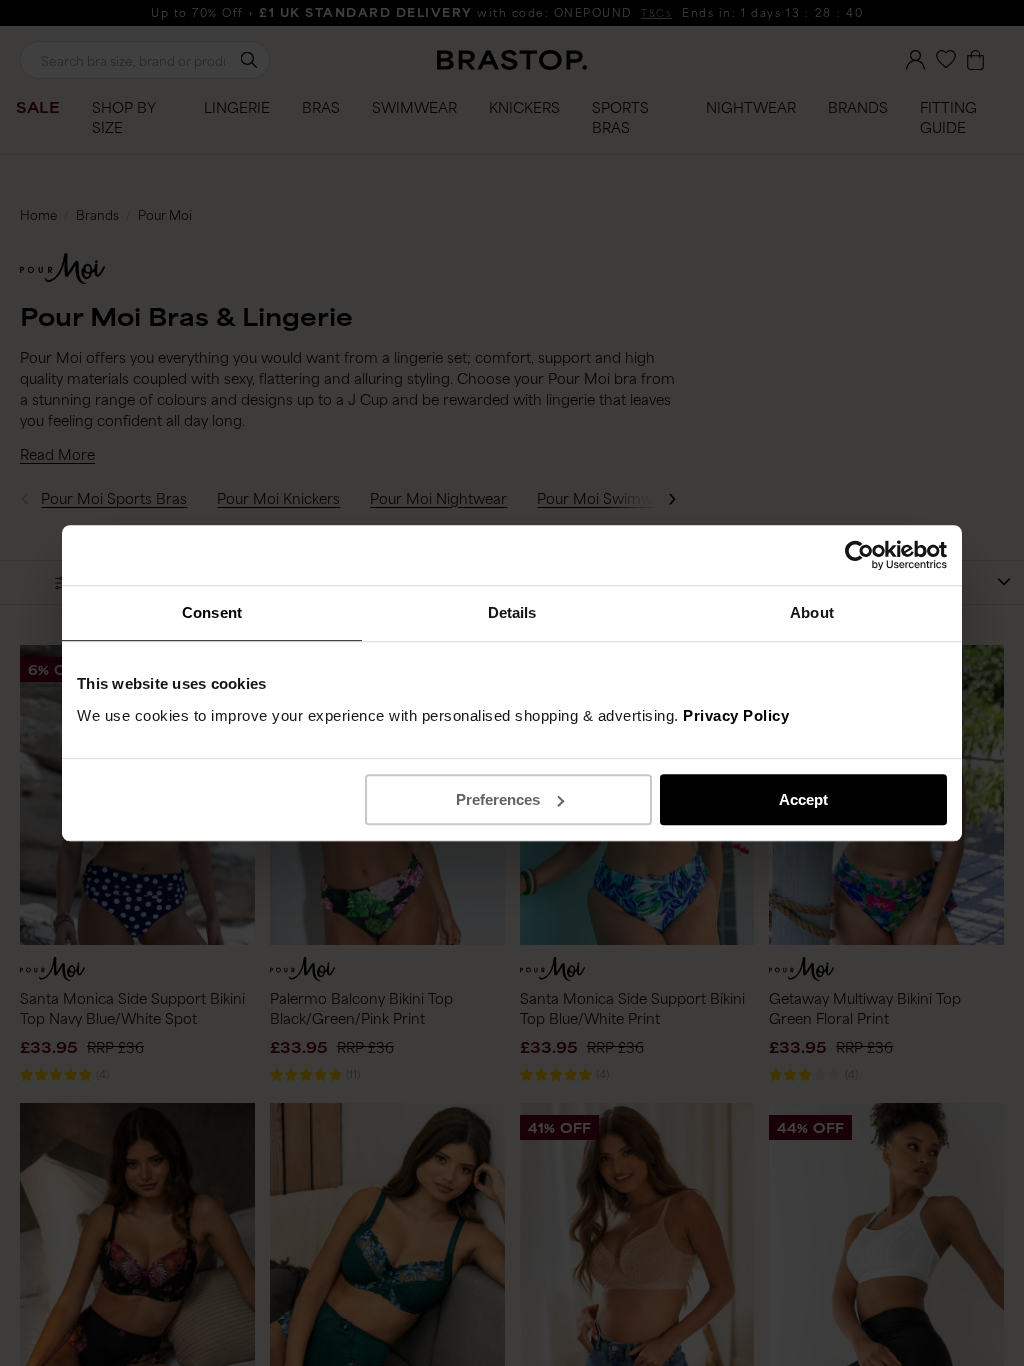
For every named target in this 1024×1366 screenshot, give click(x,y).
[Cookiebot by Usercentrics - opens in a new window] (859, 555)
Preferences (498, 799)
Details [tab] (512, 612)
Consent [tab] (212, 612)
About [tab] (812, 612)
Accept (803, 799)
